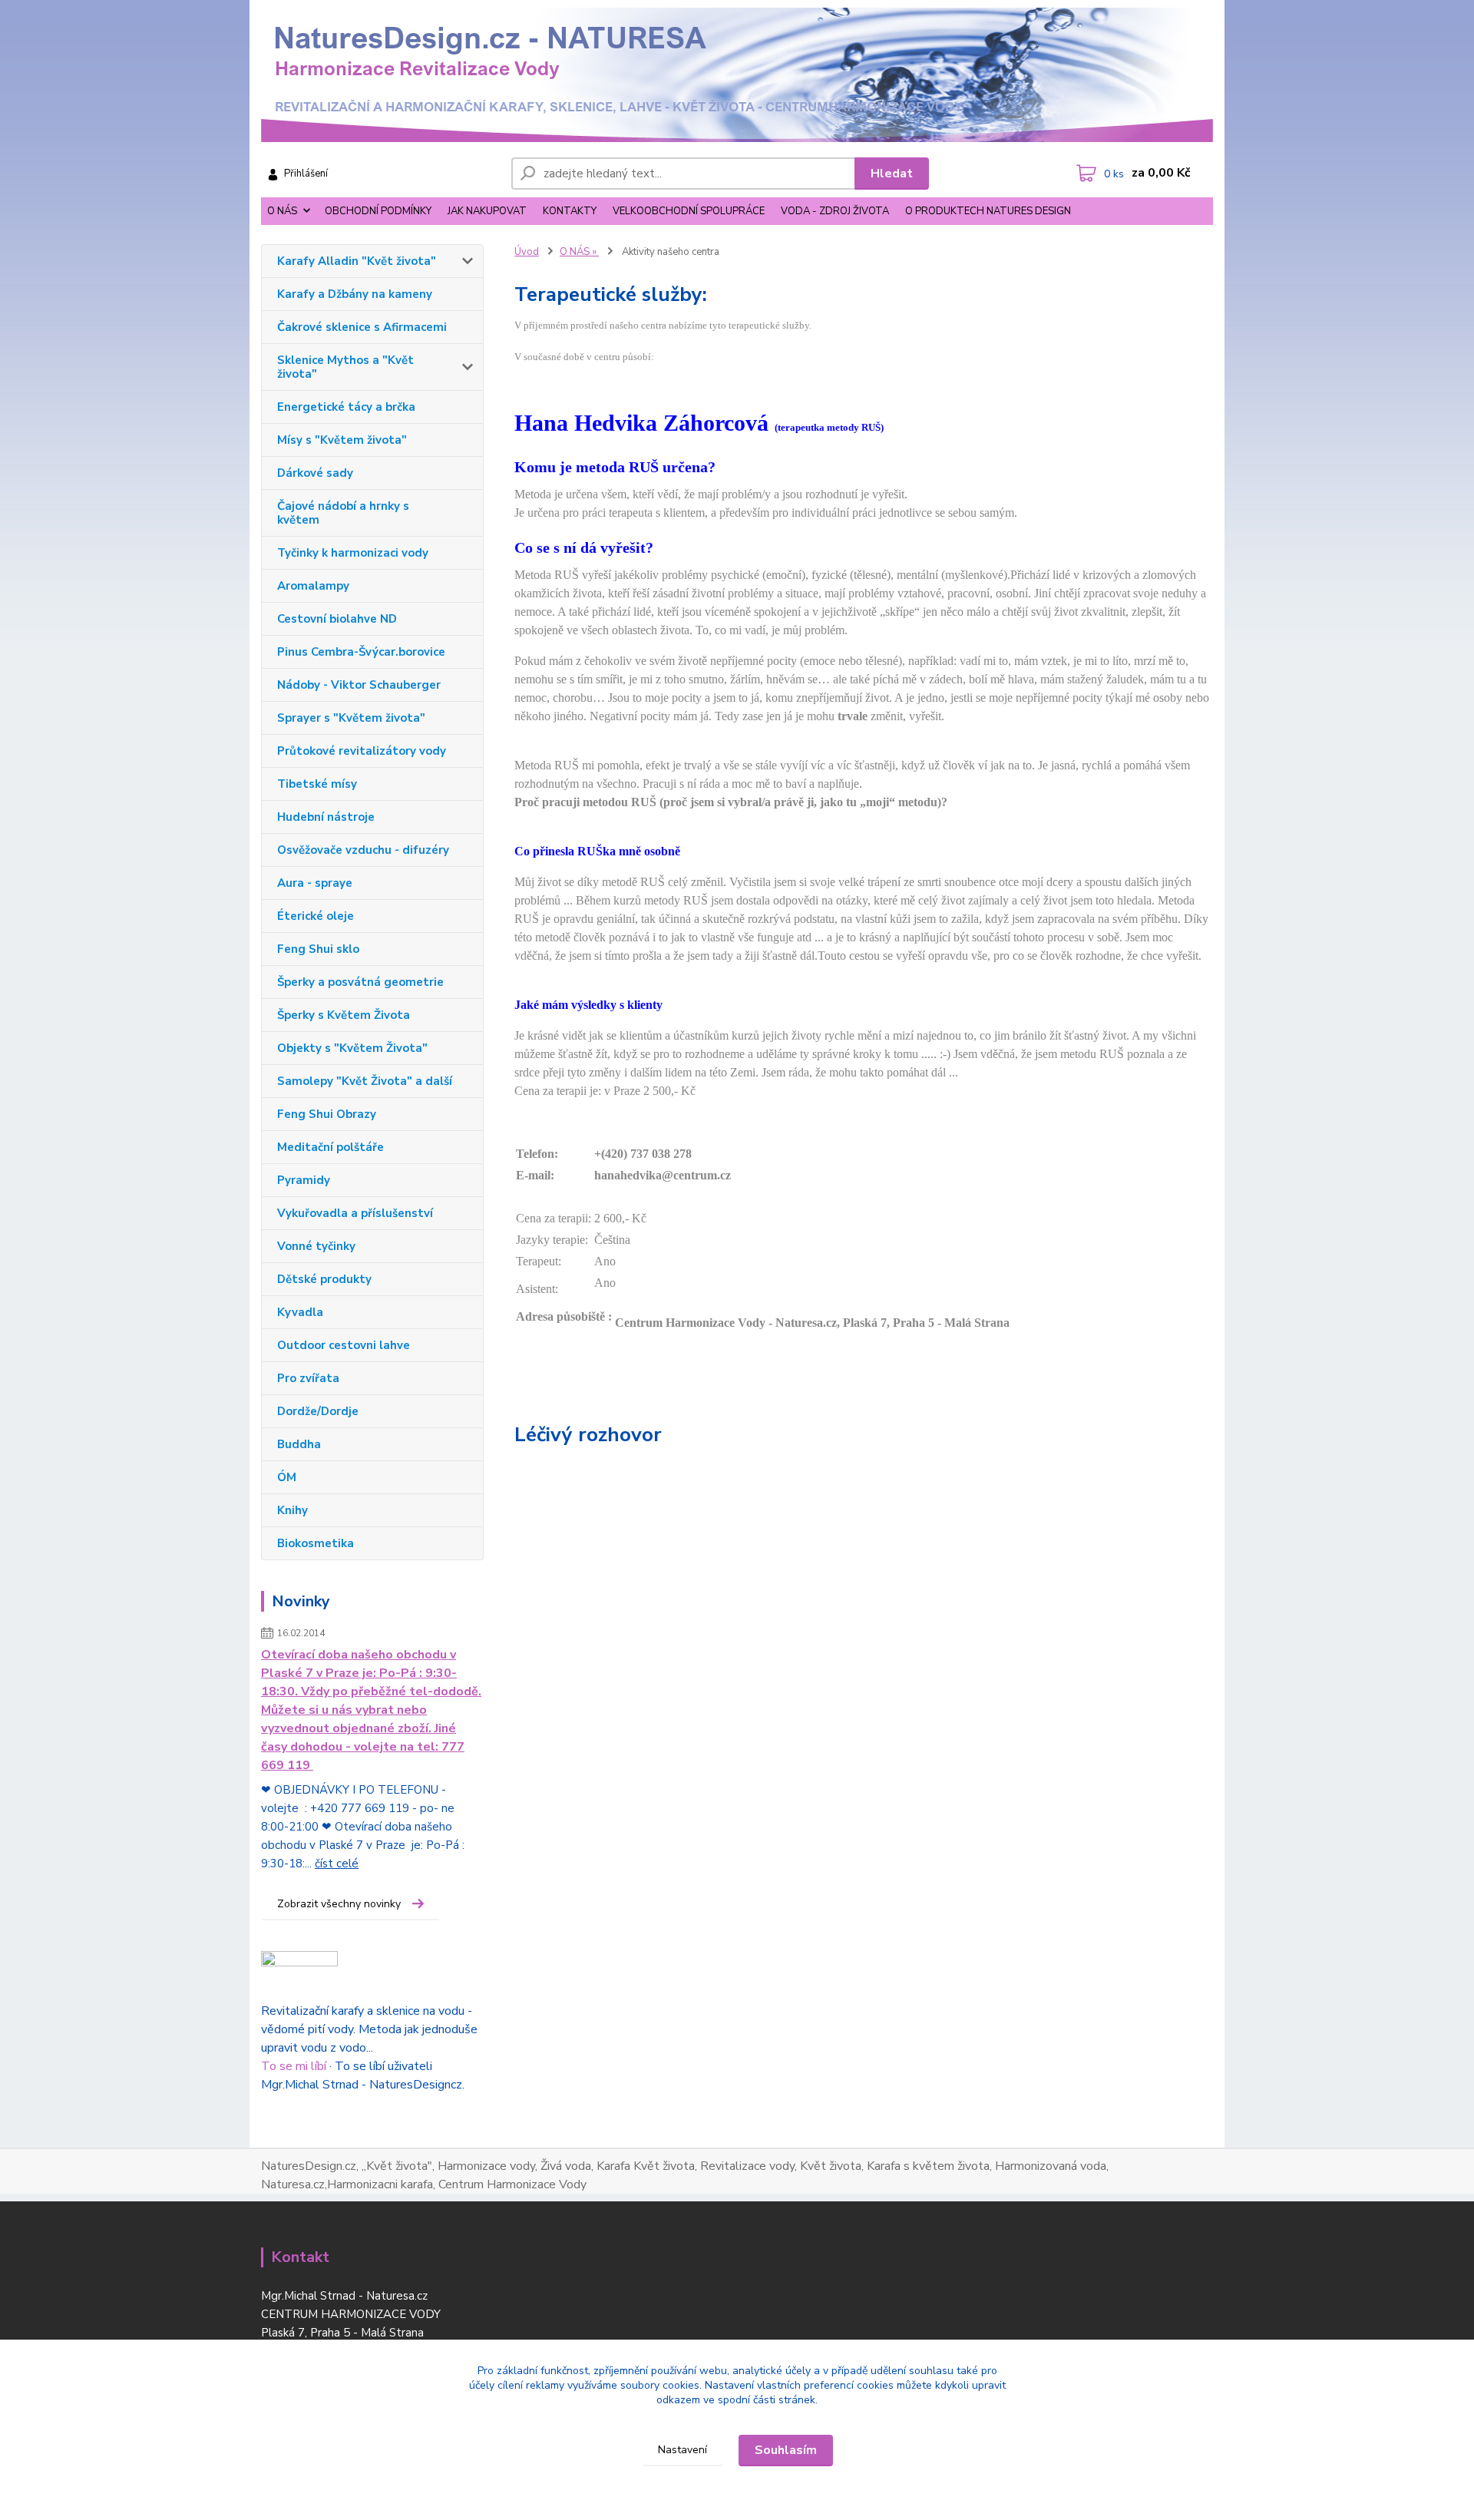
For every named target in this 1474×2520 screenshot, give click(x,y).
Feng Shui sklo (318, 949)
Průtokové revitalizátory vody (362, 751)
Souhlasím (786, 2450)
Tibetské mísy (317, 784)
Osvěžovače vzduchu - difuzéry (363, 850)
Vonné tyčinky (316, 1246)
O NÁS (282, 211)
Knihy (292, 1510)
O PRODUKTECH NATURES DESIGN (988, 211)
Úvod (527, 252)
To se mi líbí (294, 2066)
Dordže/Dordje (318, 1411)
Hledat (892, 174)
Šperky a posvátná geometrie (360, 982)
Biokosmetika (316, 1543)
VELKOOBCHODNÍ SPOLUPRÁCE (689, 211)
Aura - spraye (315, 883)
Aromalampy (313, 586)
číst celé (337, 1864)
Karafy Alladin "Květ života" (357, 261)
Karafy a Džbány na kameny (355, 294)
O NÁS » (579, 252)
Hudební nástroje (326, 817)
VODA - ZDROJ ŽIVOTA (835, 211)
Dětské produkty (324, 1279)
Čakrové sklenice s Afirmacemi (362, 327)
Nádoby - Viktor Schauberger (359, 685)
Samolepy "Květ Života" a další (365, 1081)
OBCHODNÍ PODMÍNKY (378, 211)
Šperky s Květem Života (344, 1015)
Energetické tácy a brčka (346, 407)
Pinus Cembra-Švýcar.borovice (361, 652)
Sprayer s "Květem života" (351, 718)
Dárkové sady (315, 473)
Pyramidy (304, 1180)
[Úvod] (737, 75)
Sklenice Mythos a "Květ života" (345, 367)
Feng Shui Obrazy (327, 1114)
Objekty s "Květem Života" (352, 1048)
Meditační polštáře (330, 1147)
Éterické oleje (316, 916)
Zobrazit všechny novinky (339, 1904)
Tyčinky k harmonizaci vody (353, 553)
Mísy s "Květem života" (342, 440)
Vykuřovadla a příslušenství (355, 1213)
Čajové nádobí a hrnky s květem (343, 513)
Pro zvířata (308, 1378)
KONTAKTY (570, 211)
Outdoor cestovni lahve (344, 1345)
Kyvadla (300, 1312)
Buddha (299, 1444)
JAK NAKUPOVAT (487, 211)
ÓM (287, 1477)
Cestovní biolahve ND (337, 619)
